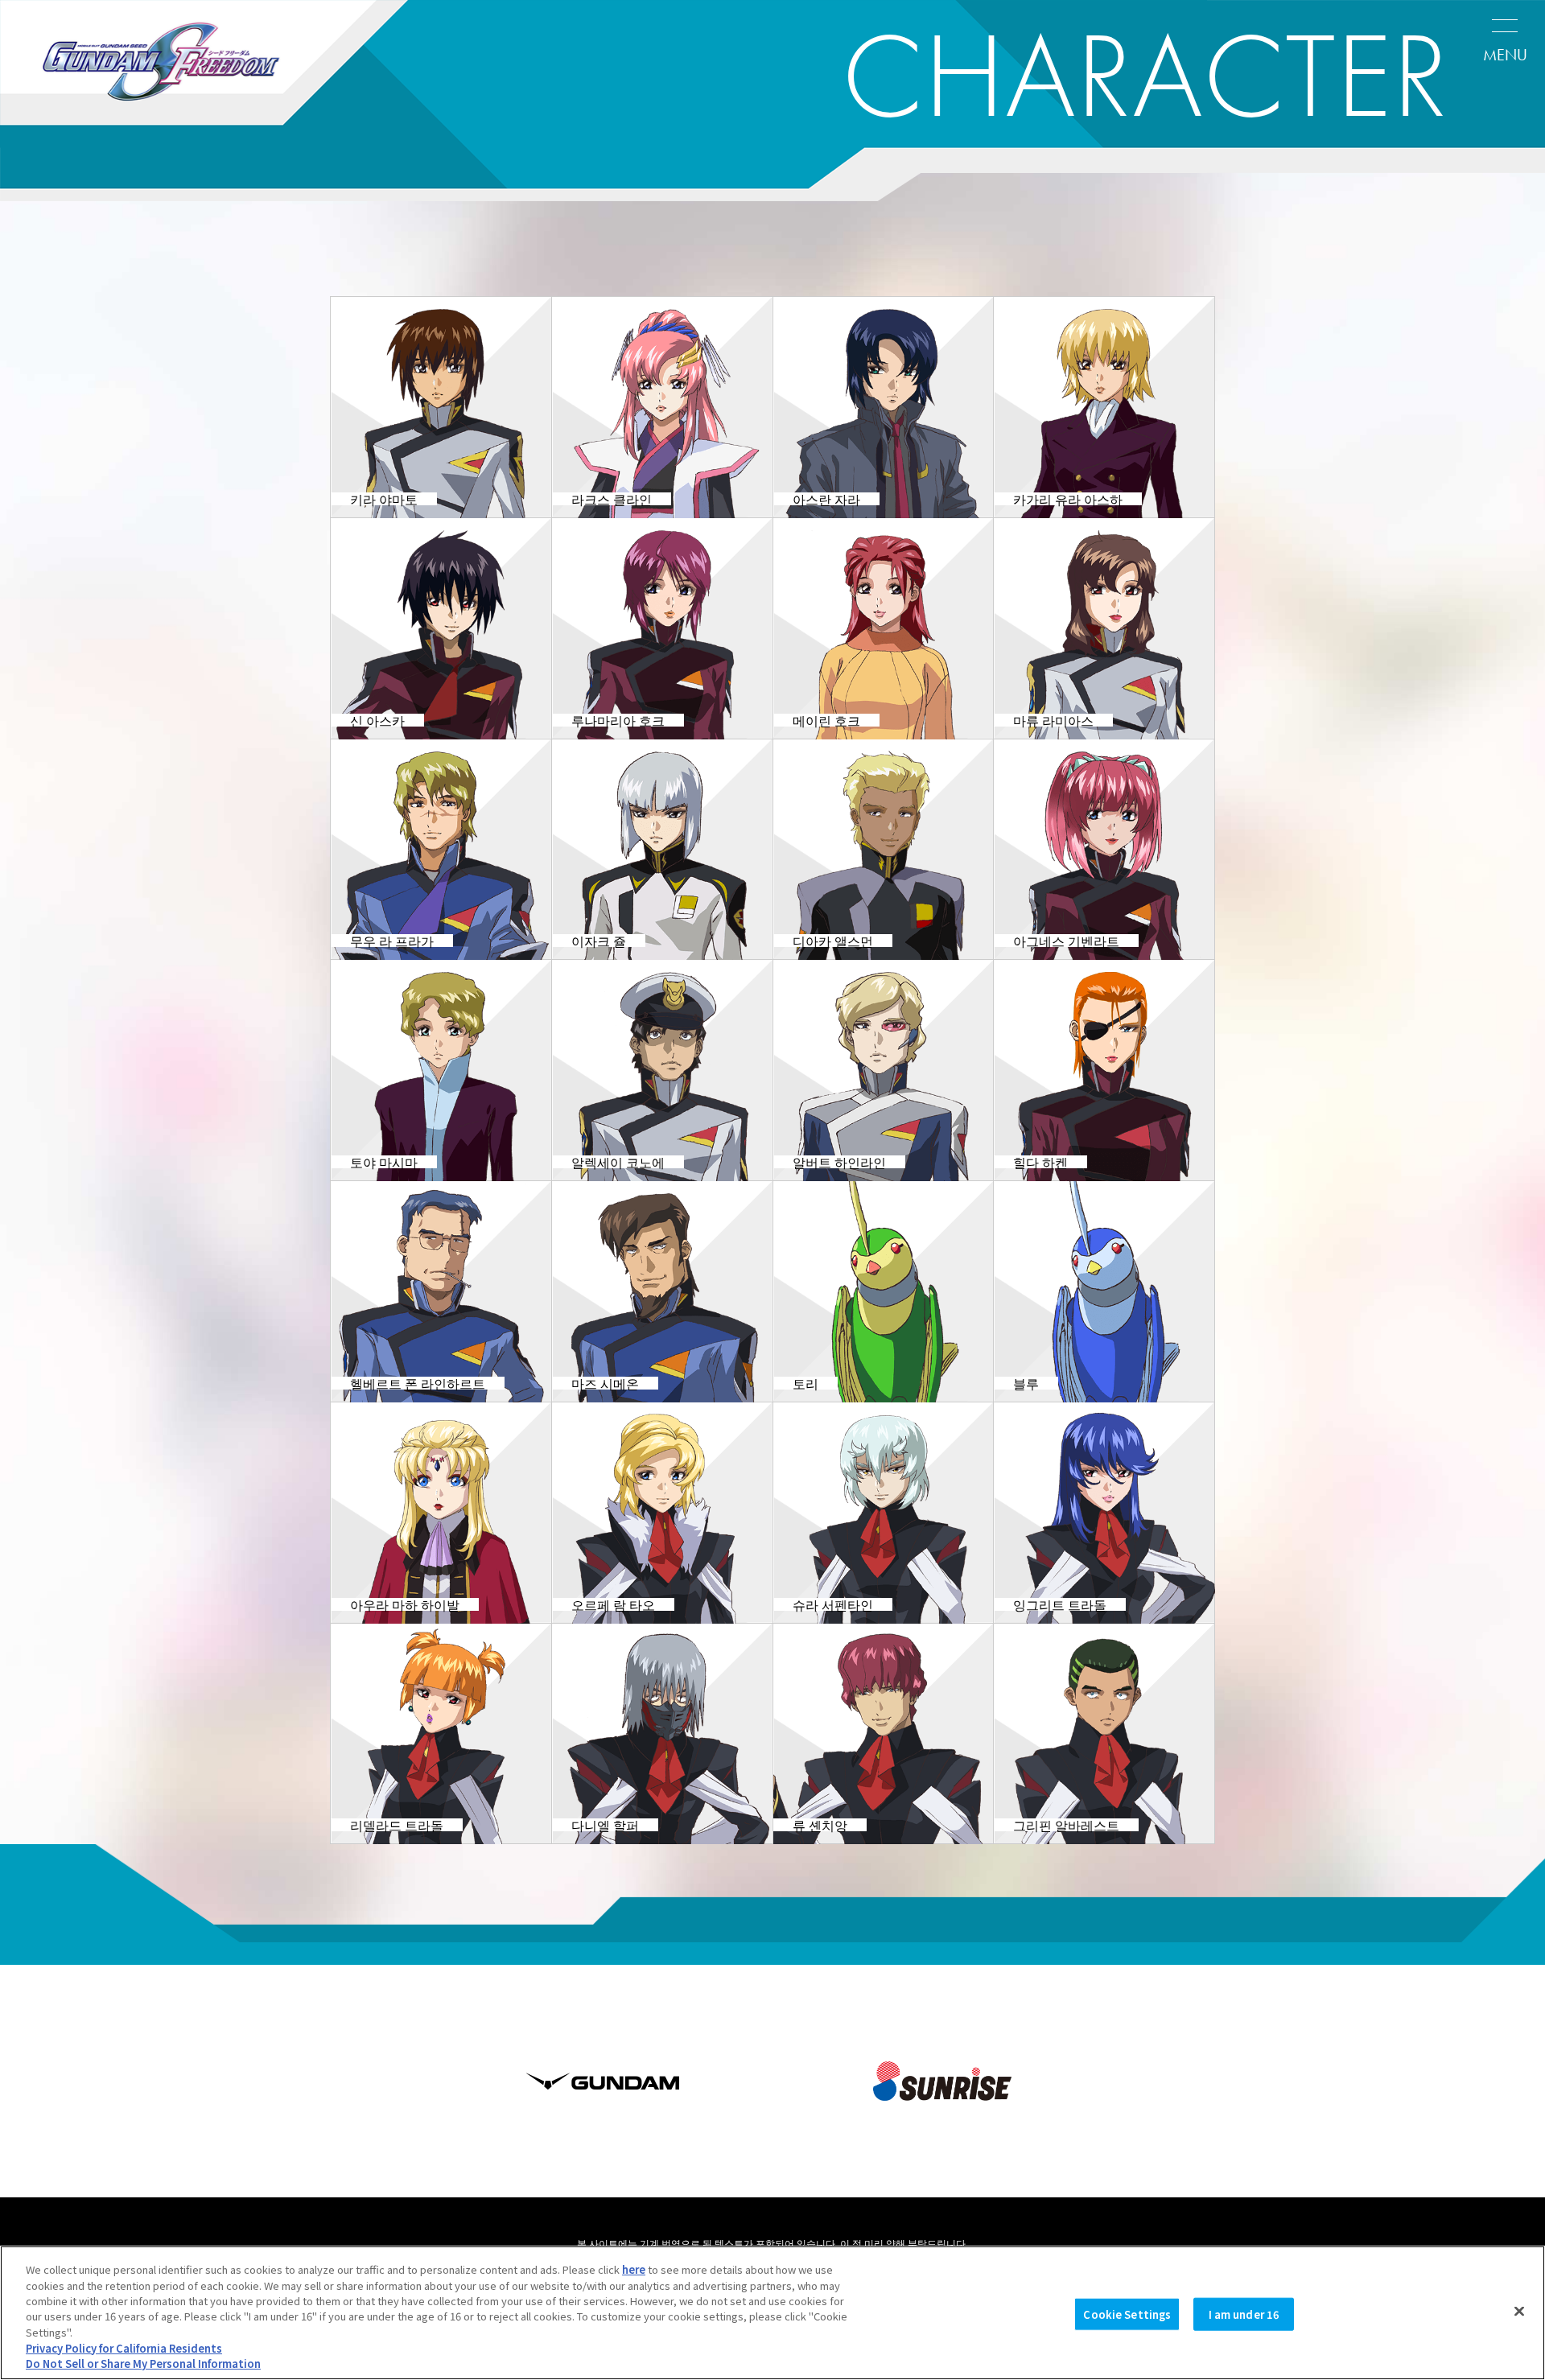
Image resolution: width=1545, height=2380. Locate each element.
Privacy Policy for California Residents (124, 2348)
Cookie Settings (1127, 2314)
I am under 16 (1244, 2314)
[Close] (1519, 2311)
